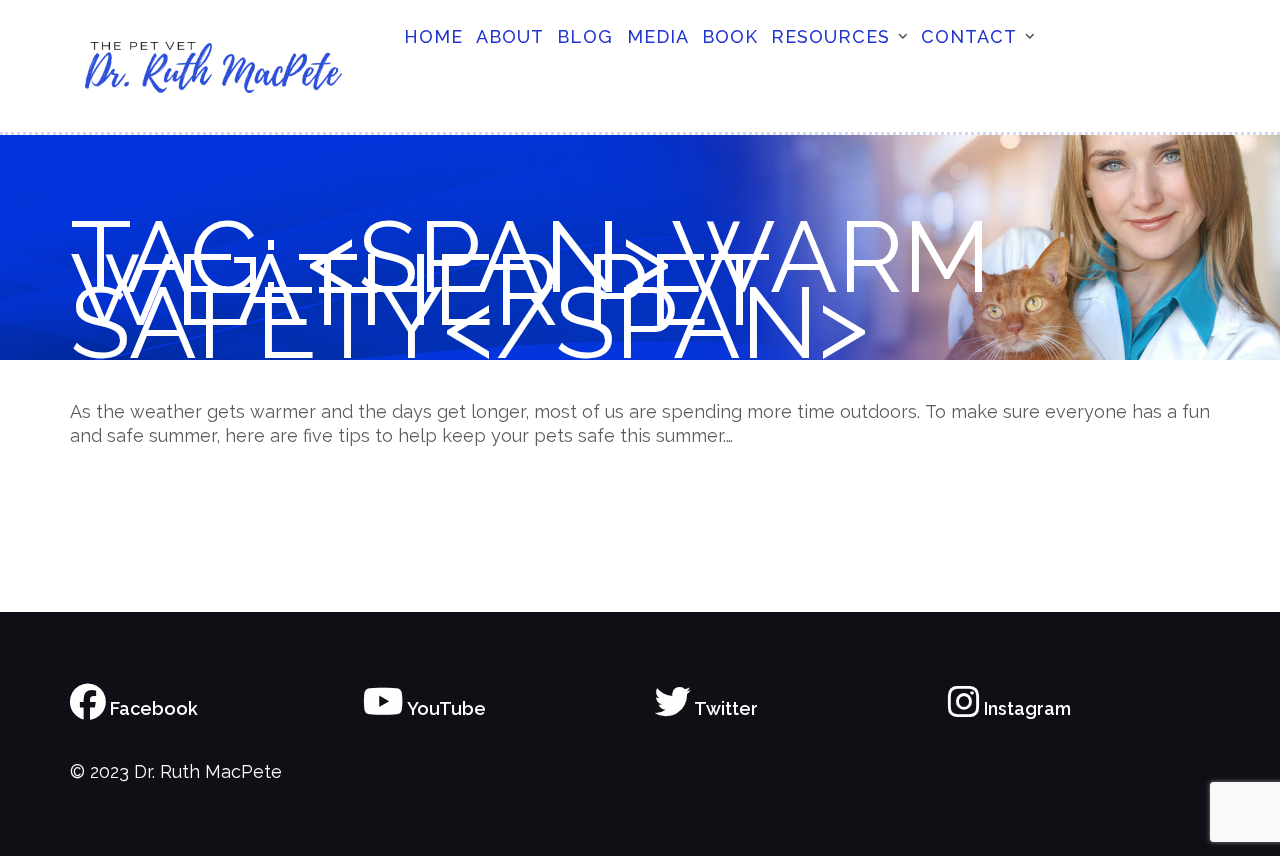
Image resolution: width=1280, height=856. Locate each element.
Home (433, 36)
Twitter (724, 708)
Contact (969, 36)
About (510, 36)
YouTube (445, 708)
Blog (585, 36)
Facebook (152, 708)
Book (730, 36)
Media (658, 36)
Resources (830, 36)
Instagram (1025, 708)
